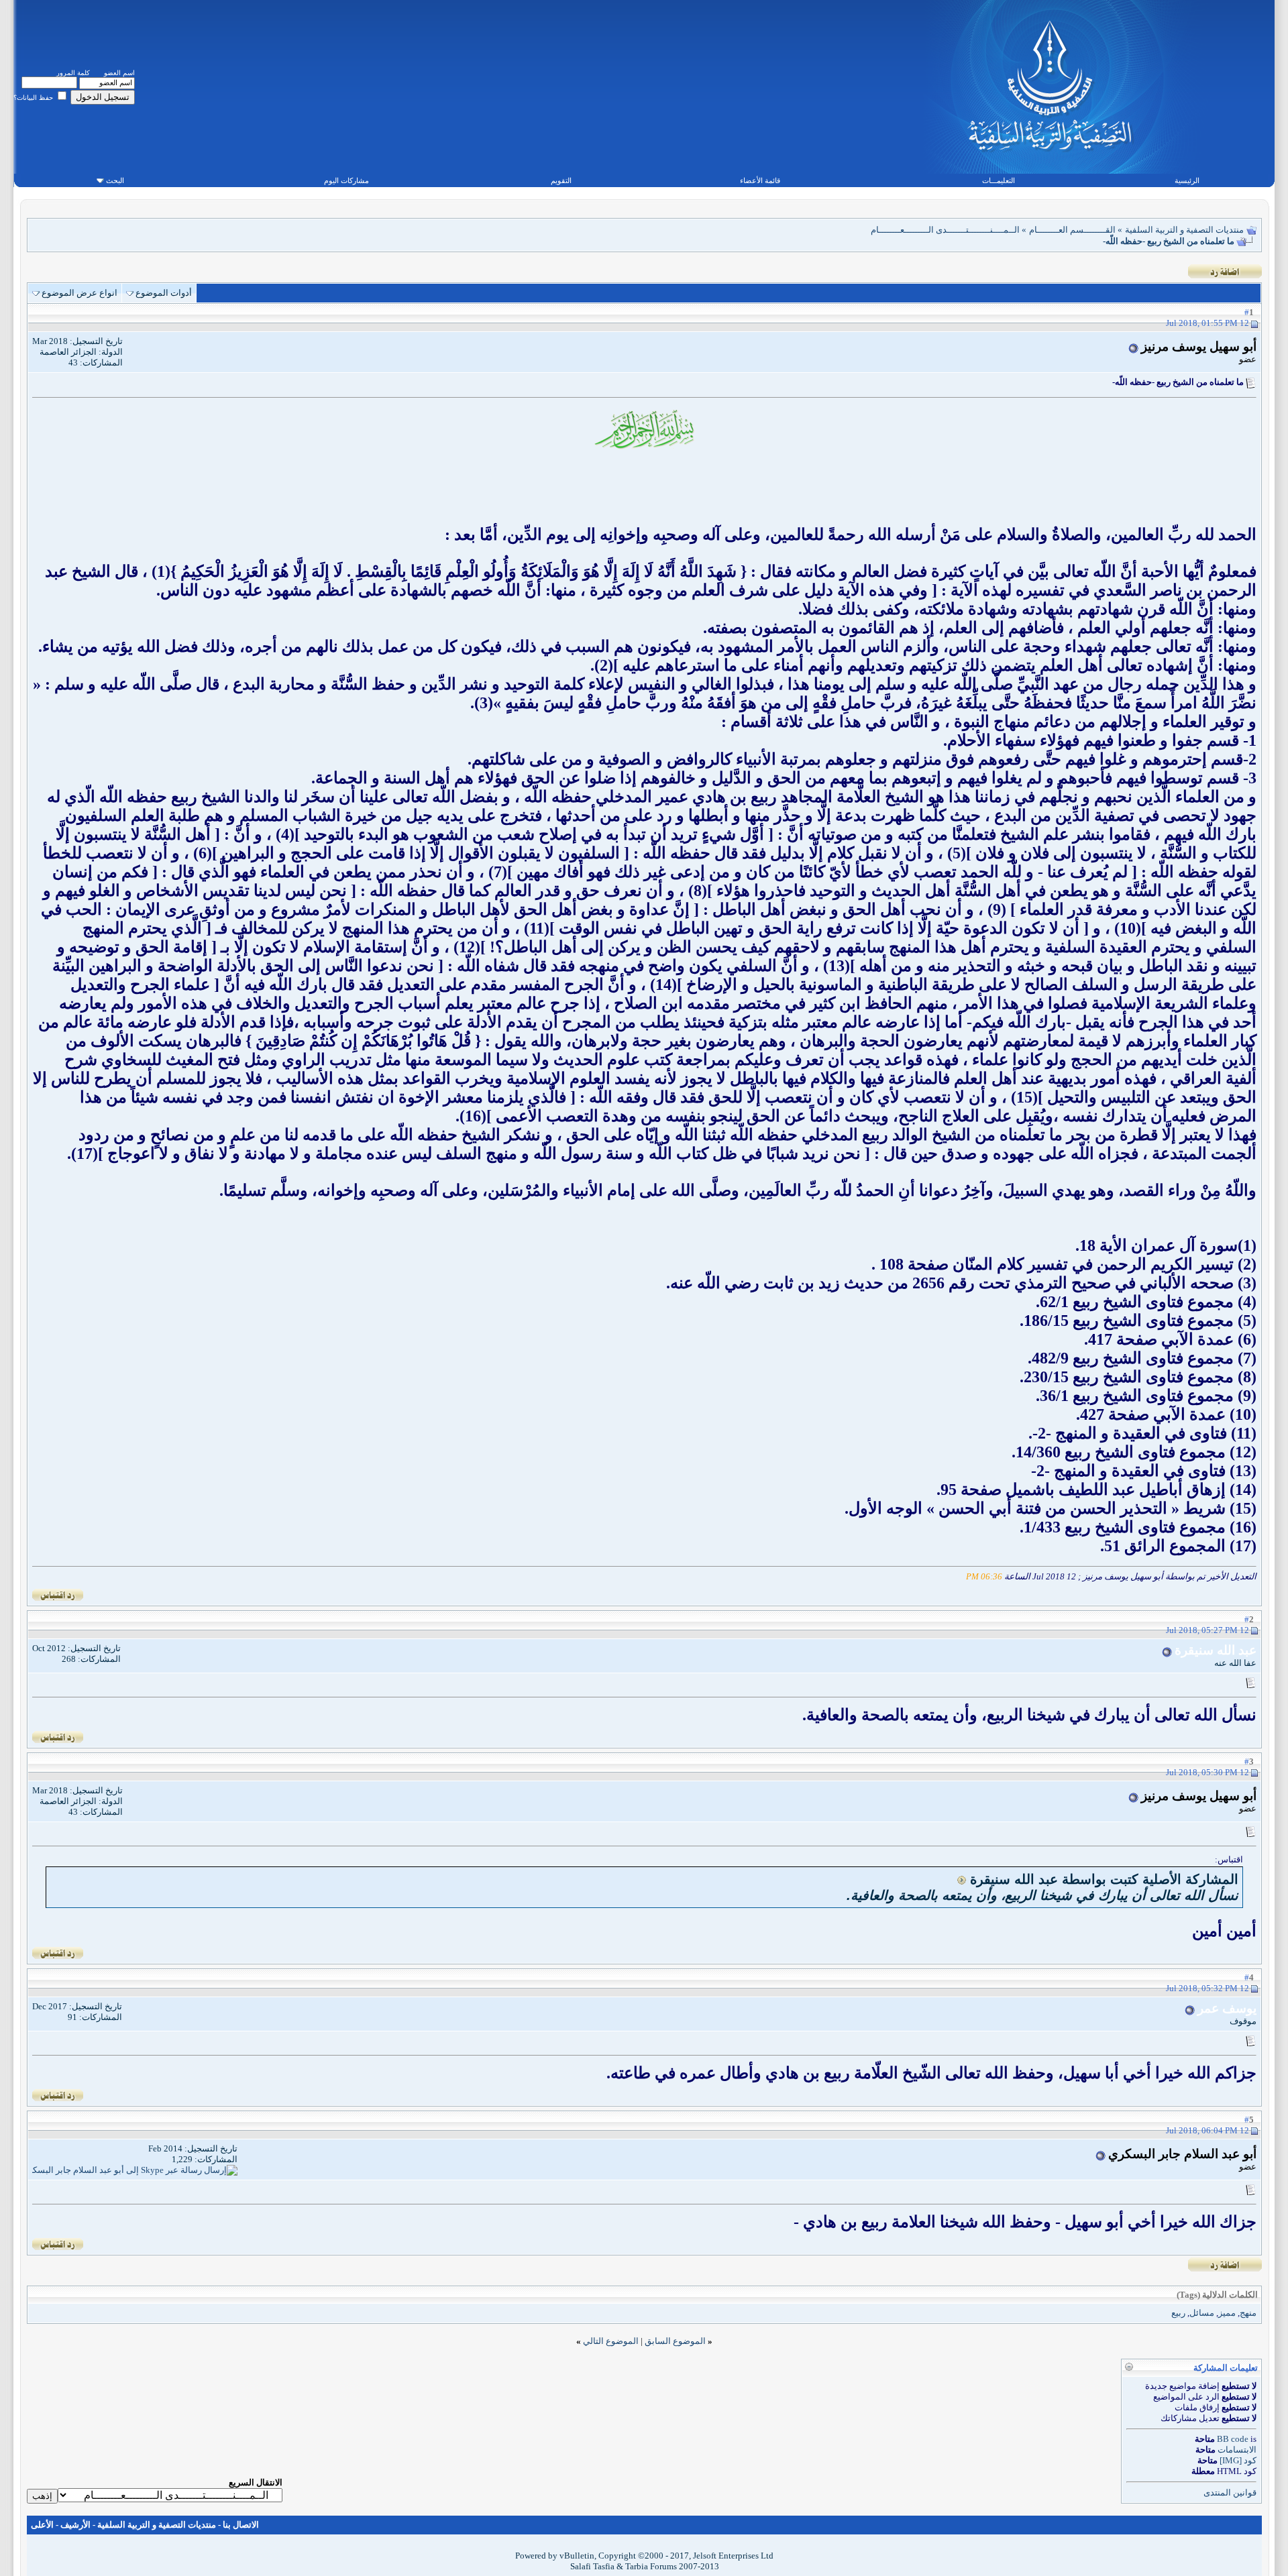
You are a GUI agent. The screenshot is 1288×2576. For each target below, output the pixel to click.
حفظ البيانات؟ (34, 98)
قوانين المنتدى (1230, 2493)
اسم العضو (119, 73)
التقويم (561, 180)
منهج (1248, 2313)
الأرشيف (75, 2525)
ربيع (1178, 2313)
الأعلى (42, 2525)
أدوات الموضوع (164, 293)
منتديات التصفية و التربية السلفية (1184, 230)
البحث (115, 180)
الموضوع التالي (611, 2341)
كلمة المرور (73, 73)
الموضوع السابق (675, 2341)
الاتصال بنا (241, 2525)
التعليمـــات (999, 180)
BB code (1233, 2439)
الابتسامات (1237, 2450)
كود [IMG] (1238, 2460)
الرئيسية (1187, 180)
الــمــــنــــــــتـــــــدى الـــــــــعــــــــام (945, 230)
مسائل (1202, 2313)
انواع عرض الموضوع (79, 293)
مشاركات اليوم (346, 180)
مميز (1227, 2313)
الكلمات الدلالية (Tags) (1217, 2295)
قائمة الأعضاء (760, 180)
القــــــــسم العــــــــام (1072, 230)
